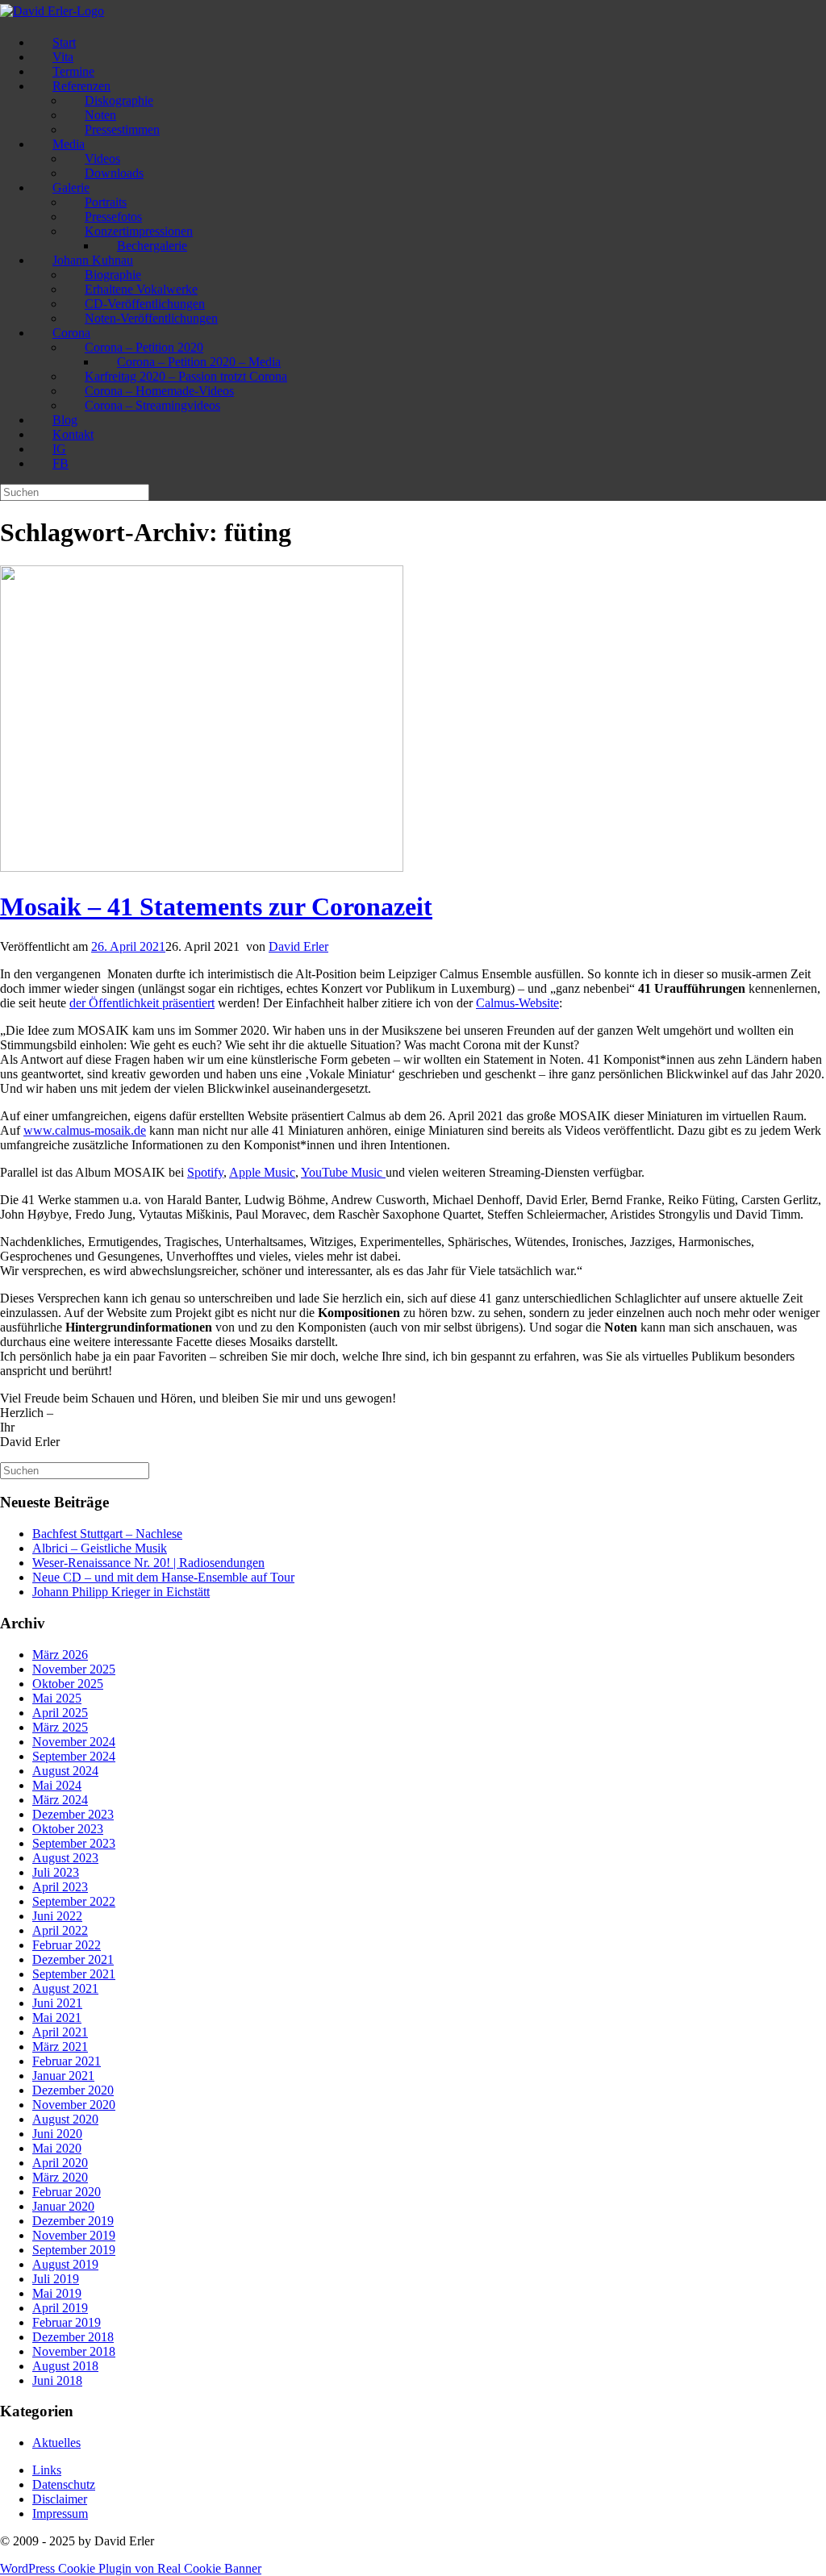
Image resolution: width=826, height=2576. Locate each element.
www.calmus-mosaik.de (85, 1130)
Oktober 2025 (68, 1684)
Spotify (205, 1172)
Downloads (114, 173)
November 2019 (74, 2235)
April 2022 (60, 1930)
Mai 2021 (57, 2017)
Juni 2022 (57, 1916)
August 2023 (65, 1858)
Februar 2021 (67, 2061)
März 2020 (60, 2177)
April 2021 (60, 2032)
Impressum (60, 2513)
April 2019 (60, 2308)
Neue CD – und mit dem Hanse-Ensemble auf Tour (163, 1577)
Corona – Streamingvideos (152, 405)
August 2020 (65, 2119)
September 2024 (74, 1756)
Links (47, 2470)
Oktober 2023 (68, 1829)
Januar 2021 (63, 2076)
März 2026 (60, 1655)
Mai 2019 (57, 2293)
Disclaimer (60, 2499)
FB (60, 463)
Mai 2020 (57, 2148)
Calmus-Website (517, 1003)
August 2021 (65, 1988)
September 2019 (74, 2250)
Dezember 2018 (73, 2337)
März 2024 (60, 1800)
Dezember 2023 (73, 1814)
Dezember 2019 (73, 2221)
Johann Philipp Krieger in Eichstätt (121, 1592)
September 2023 (74, 1843)
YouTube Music (343, 1172)
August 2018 (65, 2366)
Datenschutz (64, 2484)
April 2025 (60, 1713)
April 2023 (60, 1887)
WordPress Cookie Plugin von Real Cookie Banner (131, 2568)
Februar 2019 (67, 2322)
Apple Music (262, 1172)
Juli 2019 (56, 2279)
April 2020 (60, 2163)
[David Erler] (52, 11)
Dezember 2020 (73, 2090)
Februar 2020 (67, 2192)
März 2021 (60, 2047)
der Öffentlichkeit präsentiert (142, 1003)
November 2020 (74, 2105)
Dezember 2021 (73, 1959)
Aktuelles (56, 2443)
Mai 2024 (57, 1785)
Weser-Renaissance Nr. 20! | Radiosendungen (148, 1563)
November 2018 (74, 2351)
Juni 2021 (57, 2003)
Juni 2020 (57, 2134)
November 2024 (74, 1742)
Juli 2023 (56, 1872)
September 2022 (74, 1901)
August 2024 (65, 1771)
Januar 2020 (63, 2206)
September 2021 (74, 1974)
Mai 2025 (57, 1698)
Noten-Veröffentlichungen (151, 318)
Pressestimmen (122, 129)
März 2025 (60, 1727)
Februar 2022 (67, 1945)
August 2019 (65, 2264)
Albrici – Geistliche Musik (100, 1548)
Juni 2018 (57, 2380)
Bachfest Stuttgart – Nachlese (107, 1534)
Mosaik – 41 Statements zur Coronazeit (216, 907)
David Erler (298, 946)
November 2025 (74, 1669)
